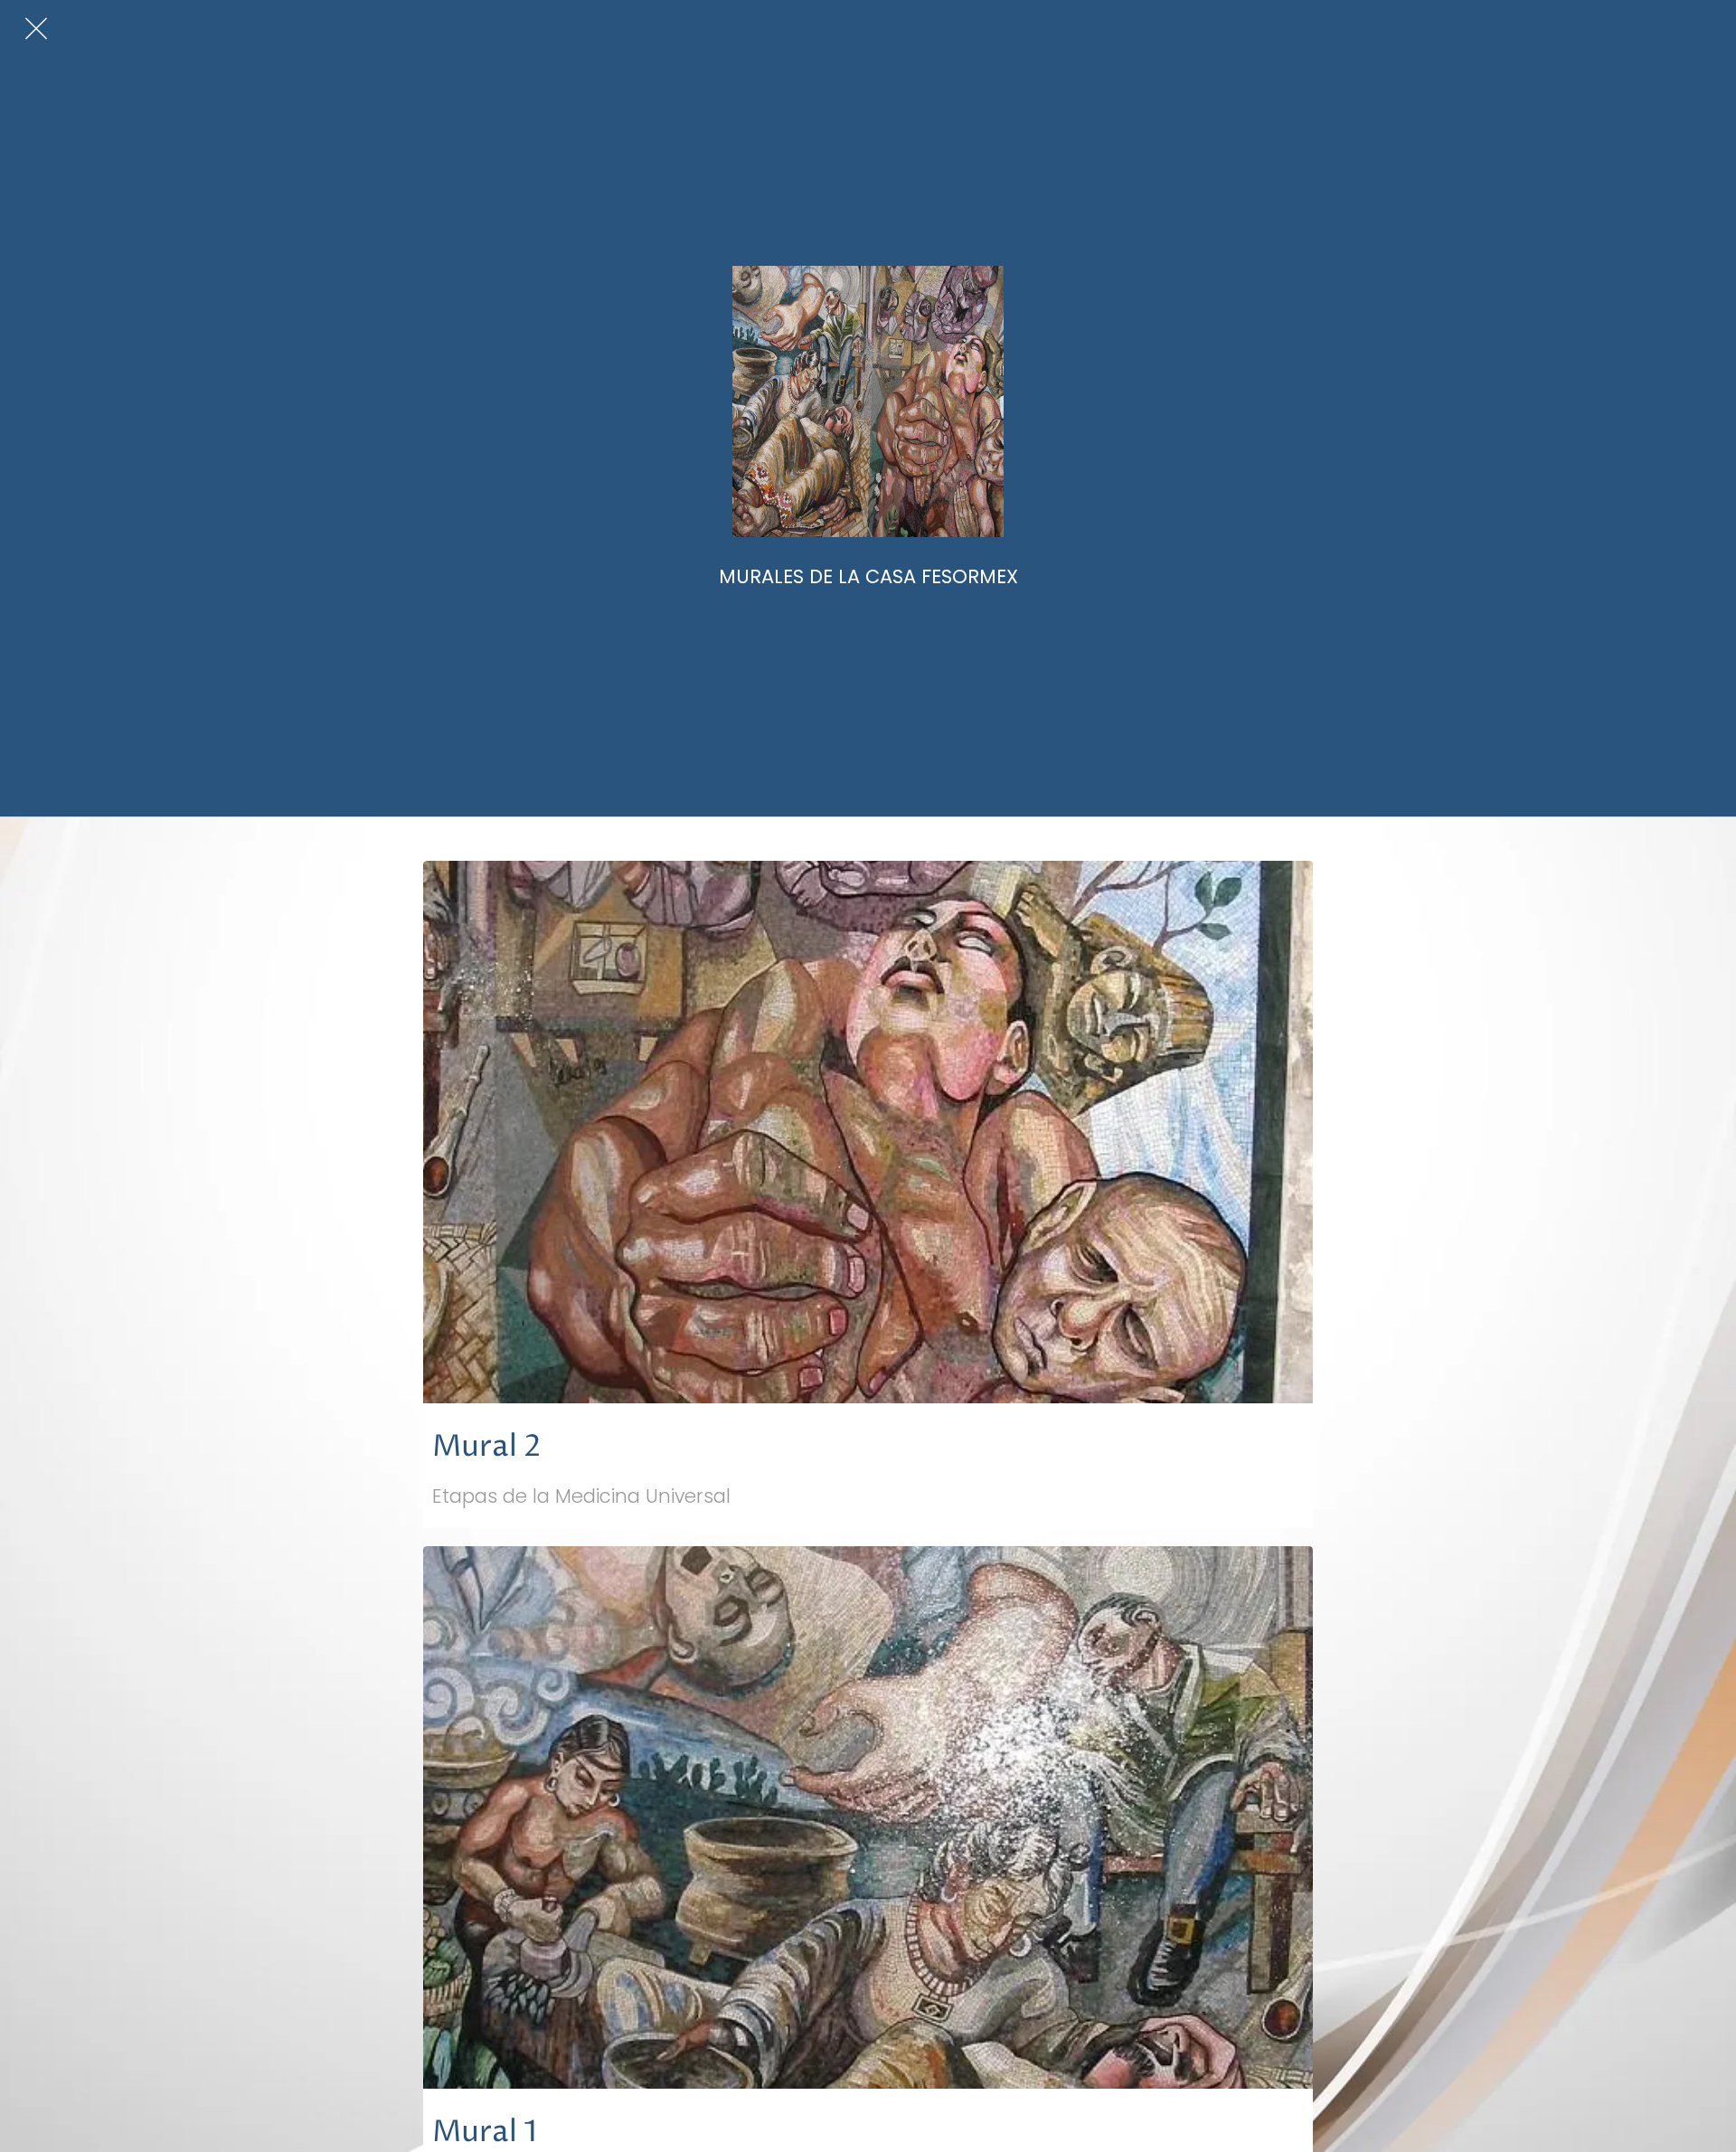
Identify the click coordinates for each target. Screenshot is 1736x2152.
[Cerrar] (36, 29)
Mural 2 (487, 1447)
